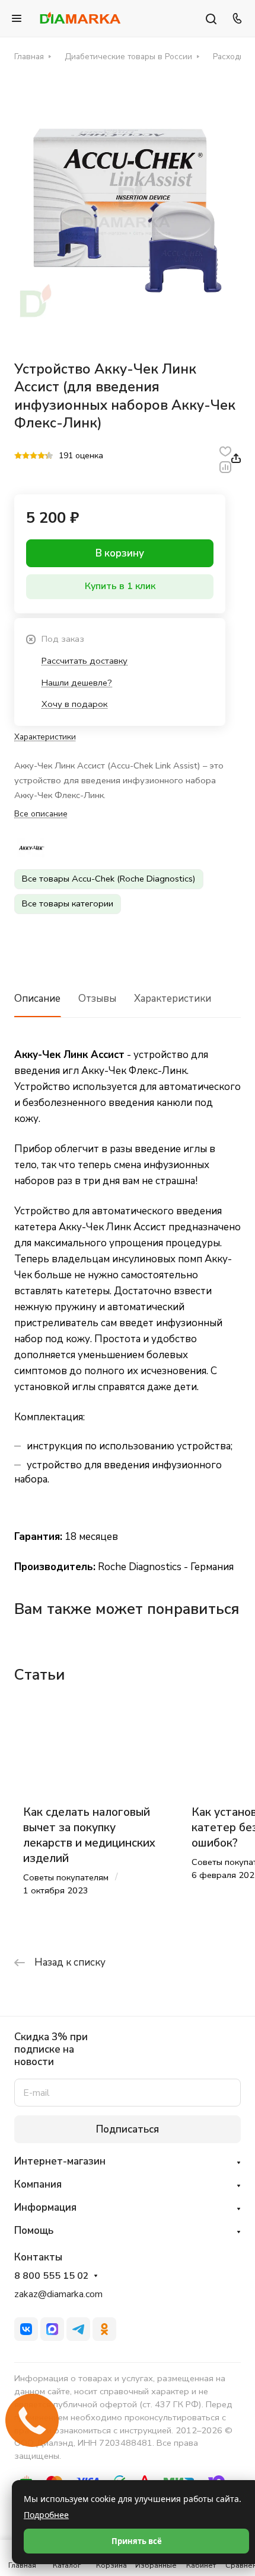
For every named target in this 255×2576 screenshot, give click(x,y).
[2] (26, 456)
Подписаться (128, 2129)
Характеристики (173, 998)
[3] (34, 456)
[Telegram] (78, 2329)
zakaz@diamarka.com (58, 2294)
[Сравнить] (225, 466)
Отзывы (97, 998)
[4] (41, 456)
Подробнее (46, 2515)
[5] (49, 456)
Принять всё (137, 2541)
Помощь (34, 2231)
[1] (18, 456)
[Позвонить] (235, 18)
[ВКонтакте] (26, 2329)
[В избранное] (225, 450)
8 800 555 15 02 (52, 2276)
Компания (38, 2184)
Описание (37, 998)
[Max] (52, 2329)
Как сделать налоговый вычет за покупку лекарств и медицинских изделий (89, 1835)
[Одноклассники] (104, 2329)
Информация (45, 2207)
